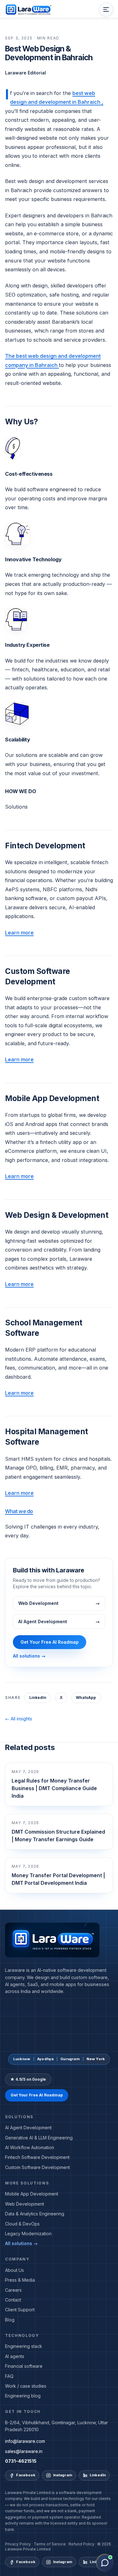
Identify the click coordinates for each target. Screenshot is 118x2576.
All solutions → (29, 1656)
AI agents (15, 2356)
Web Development (25, 2204)
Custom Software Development (37, 2167)
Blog (10, 2320)
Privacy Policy (18, 2544)
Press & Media (20, 2280)
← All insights (19, 1719)
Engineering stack (24, 2346)
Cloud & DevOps (22, 2224)
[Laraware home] (28, 9)
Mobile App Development (32, 2194)
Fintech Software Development (37, 2157)
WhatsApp (86, 1698)
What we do (19, 1511)
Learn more (19, 933)
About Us (14, 2270)
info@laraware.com (25, 2441)
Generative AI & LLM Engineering (39, 2138)
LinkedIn (38, 1698)
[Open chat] (105, 2563)
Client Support (20, 2310)
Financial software (24, 2366)
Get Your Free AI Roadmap (50, 1642)
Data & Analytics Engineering (35, 2214)
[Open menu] (106, 9)
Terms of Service (50, 2544)
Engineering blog (23, 2396)
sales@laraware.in (24, 2451)
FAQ (9, 2376)
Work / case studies (26, 2386)
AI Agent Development (28, 2128)
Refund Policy (81, 2544)
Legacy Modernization (28, 2234)
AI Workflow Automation (30, 2147)
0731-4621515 (21, 2461)
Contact (13, 2300)
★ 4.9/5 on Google (28, 2079)
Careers (13, 2290)
